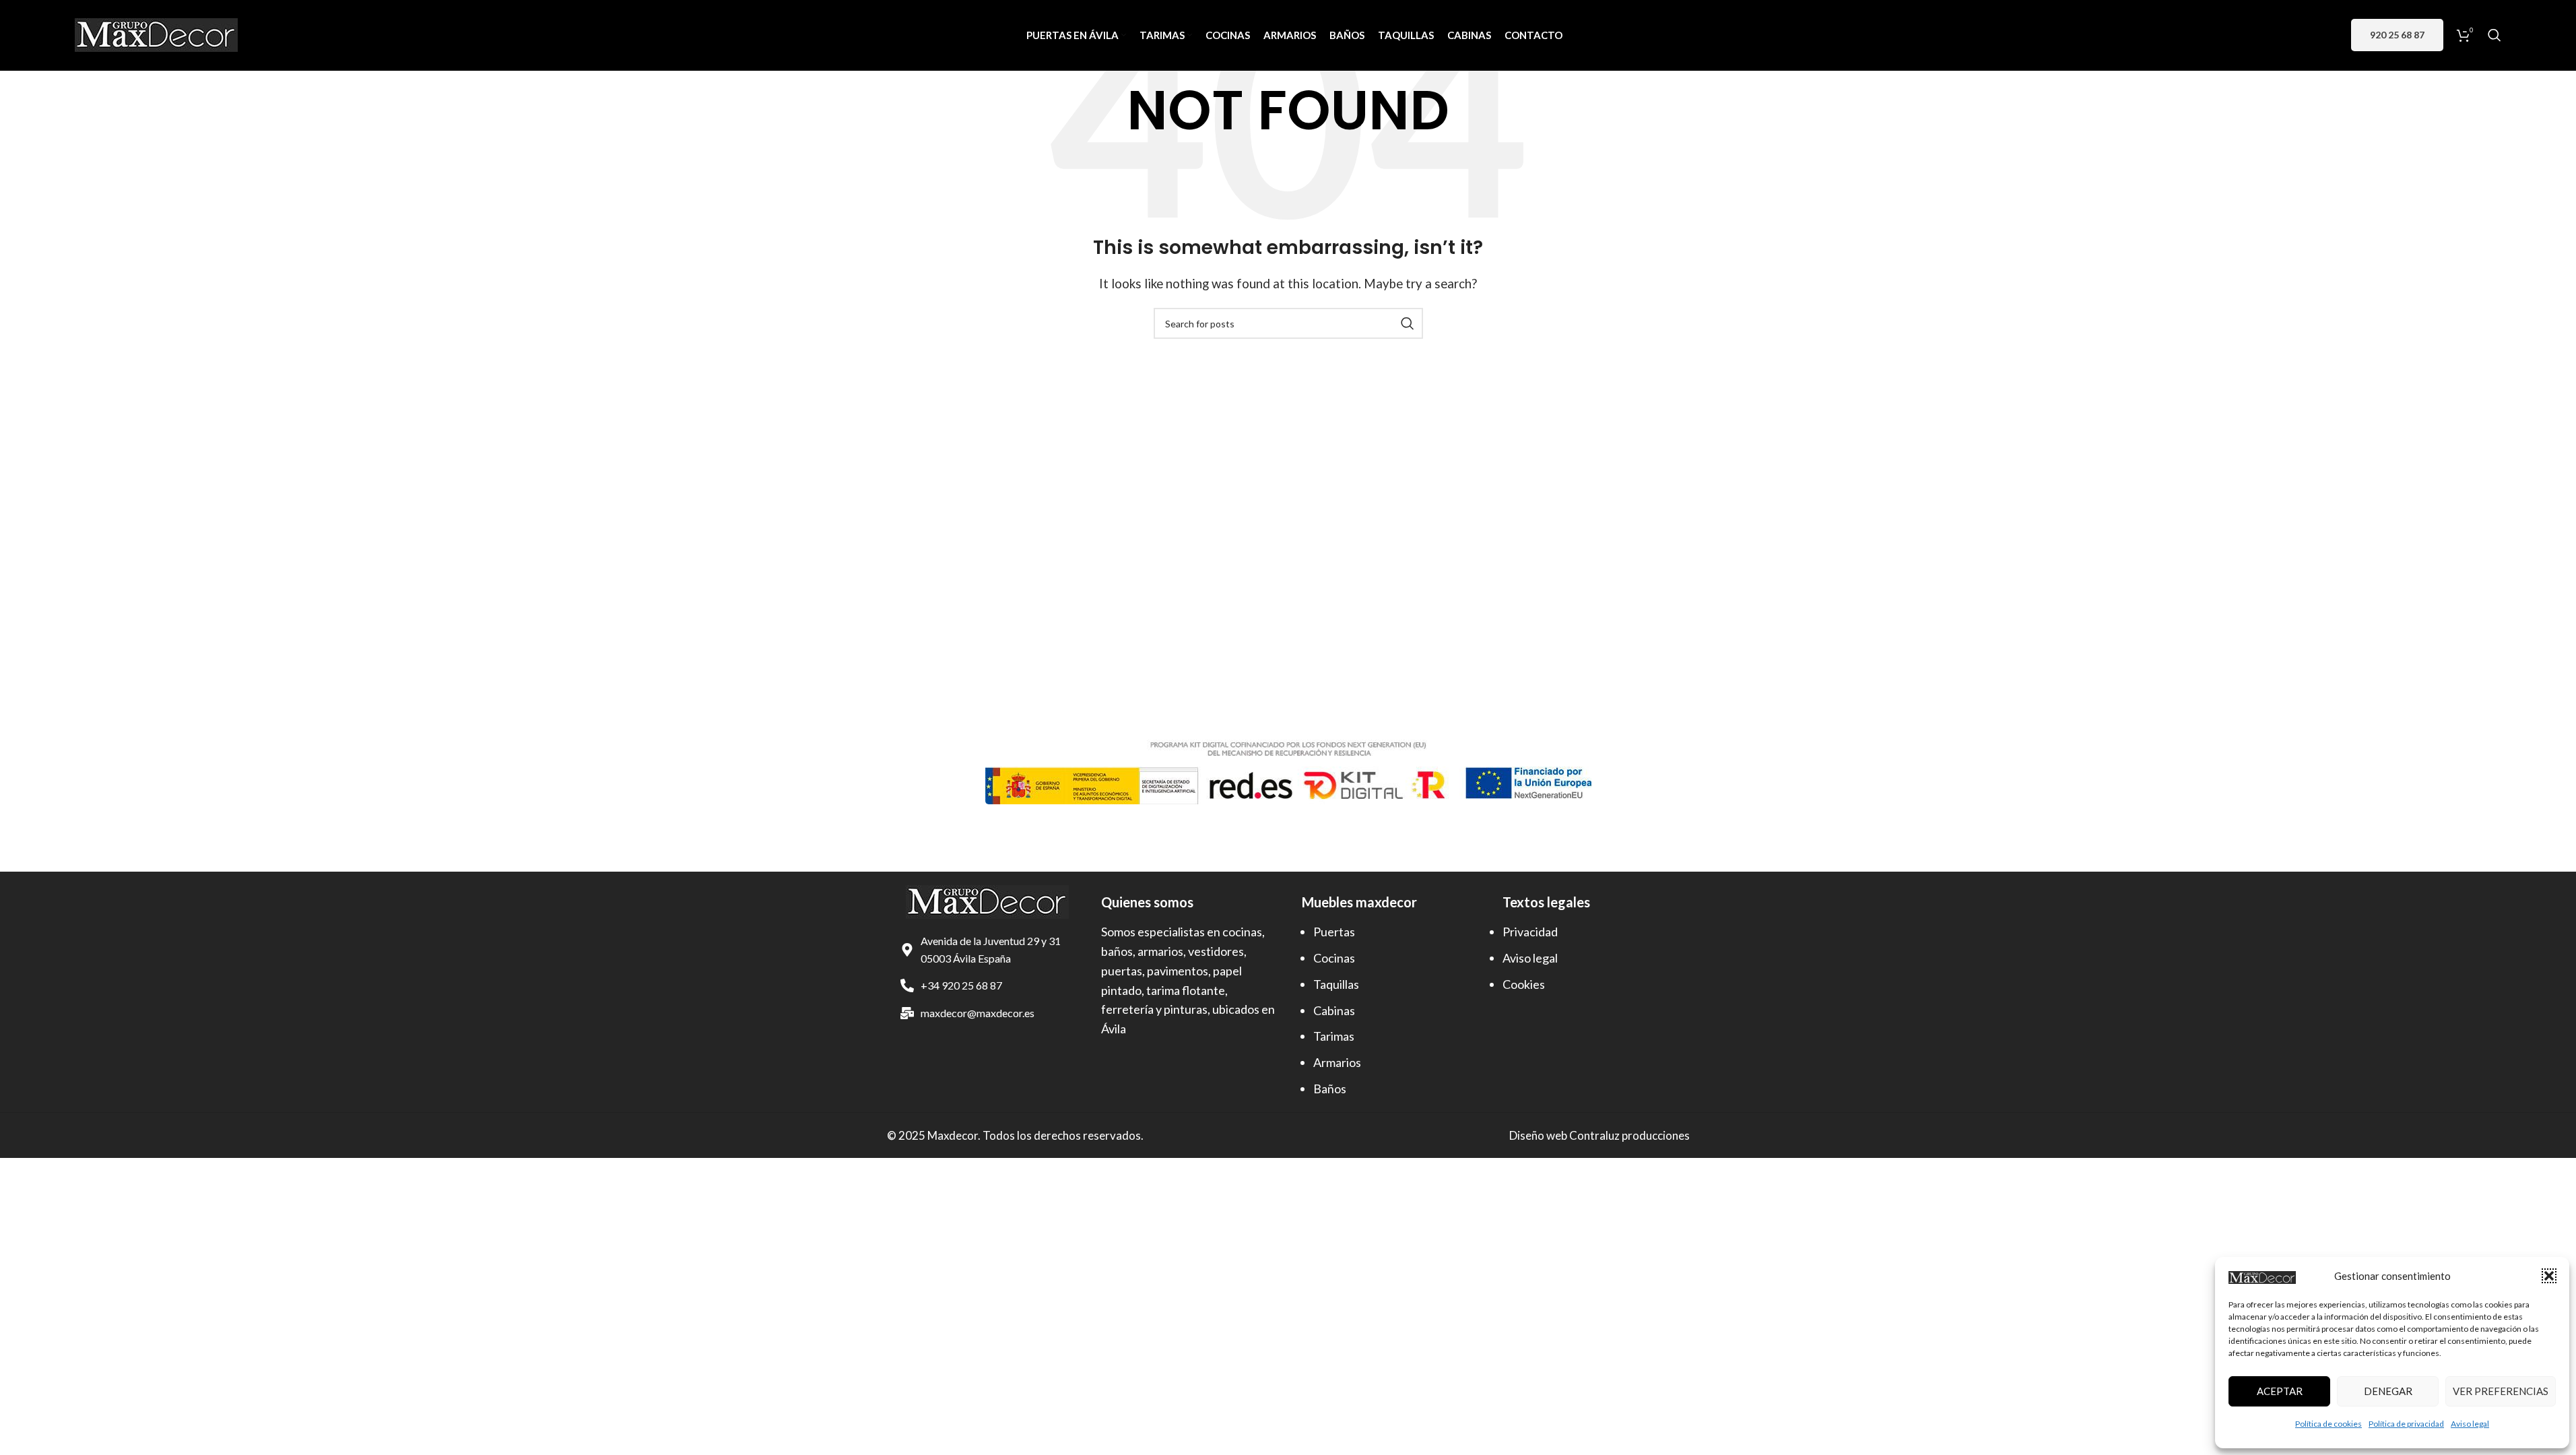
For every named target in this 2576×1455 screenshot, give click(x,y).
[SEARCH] (1408, 323)
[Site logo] (156, 33)
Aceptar (2280, 1391)
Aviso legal (2470, 1424)
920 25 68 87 (2397, 35)
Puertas (1334, 932)
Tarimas (1334, 1036)
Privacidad (1530, 932)
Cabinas (1334, 1010)
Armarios (1337, 1062)
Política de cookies (2329, 1424)
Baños (1330, 1089)
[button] (2549, 1276)
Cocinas (1334, 958)
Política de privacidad (2406, 1424)
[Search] (2495, 35)
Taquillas (1336, 984)
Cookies (1524, 984)
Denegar (2388, 1391)
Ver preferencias (2501, 1391)
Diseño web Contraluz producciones (1599, 1135)
